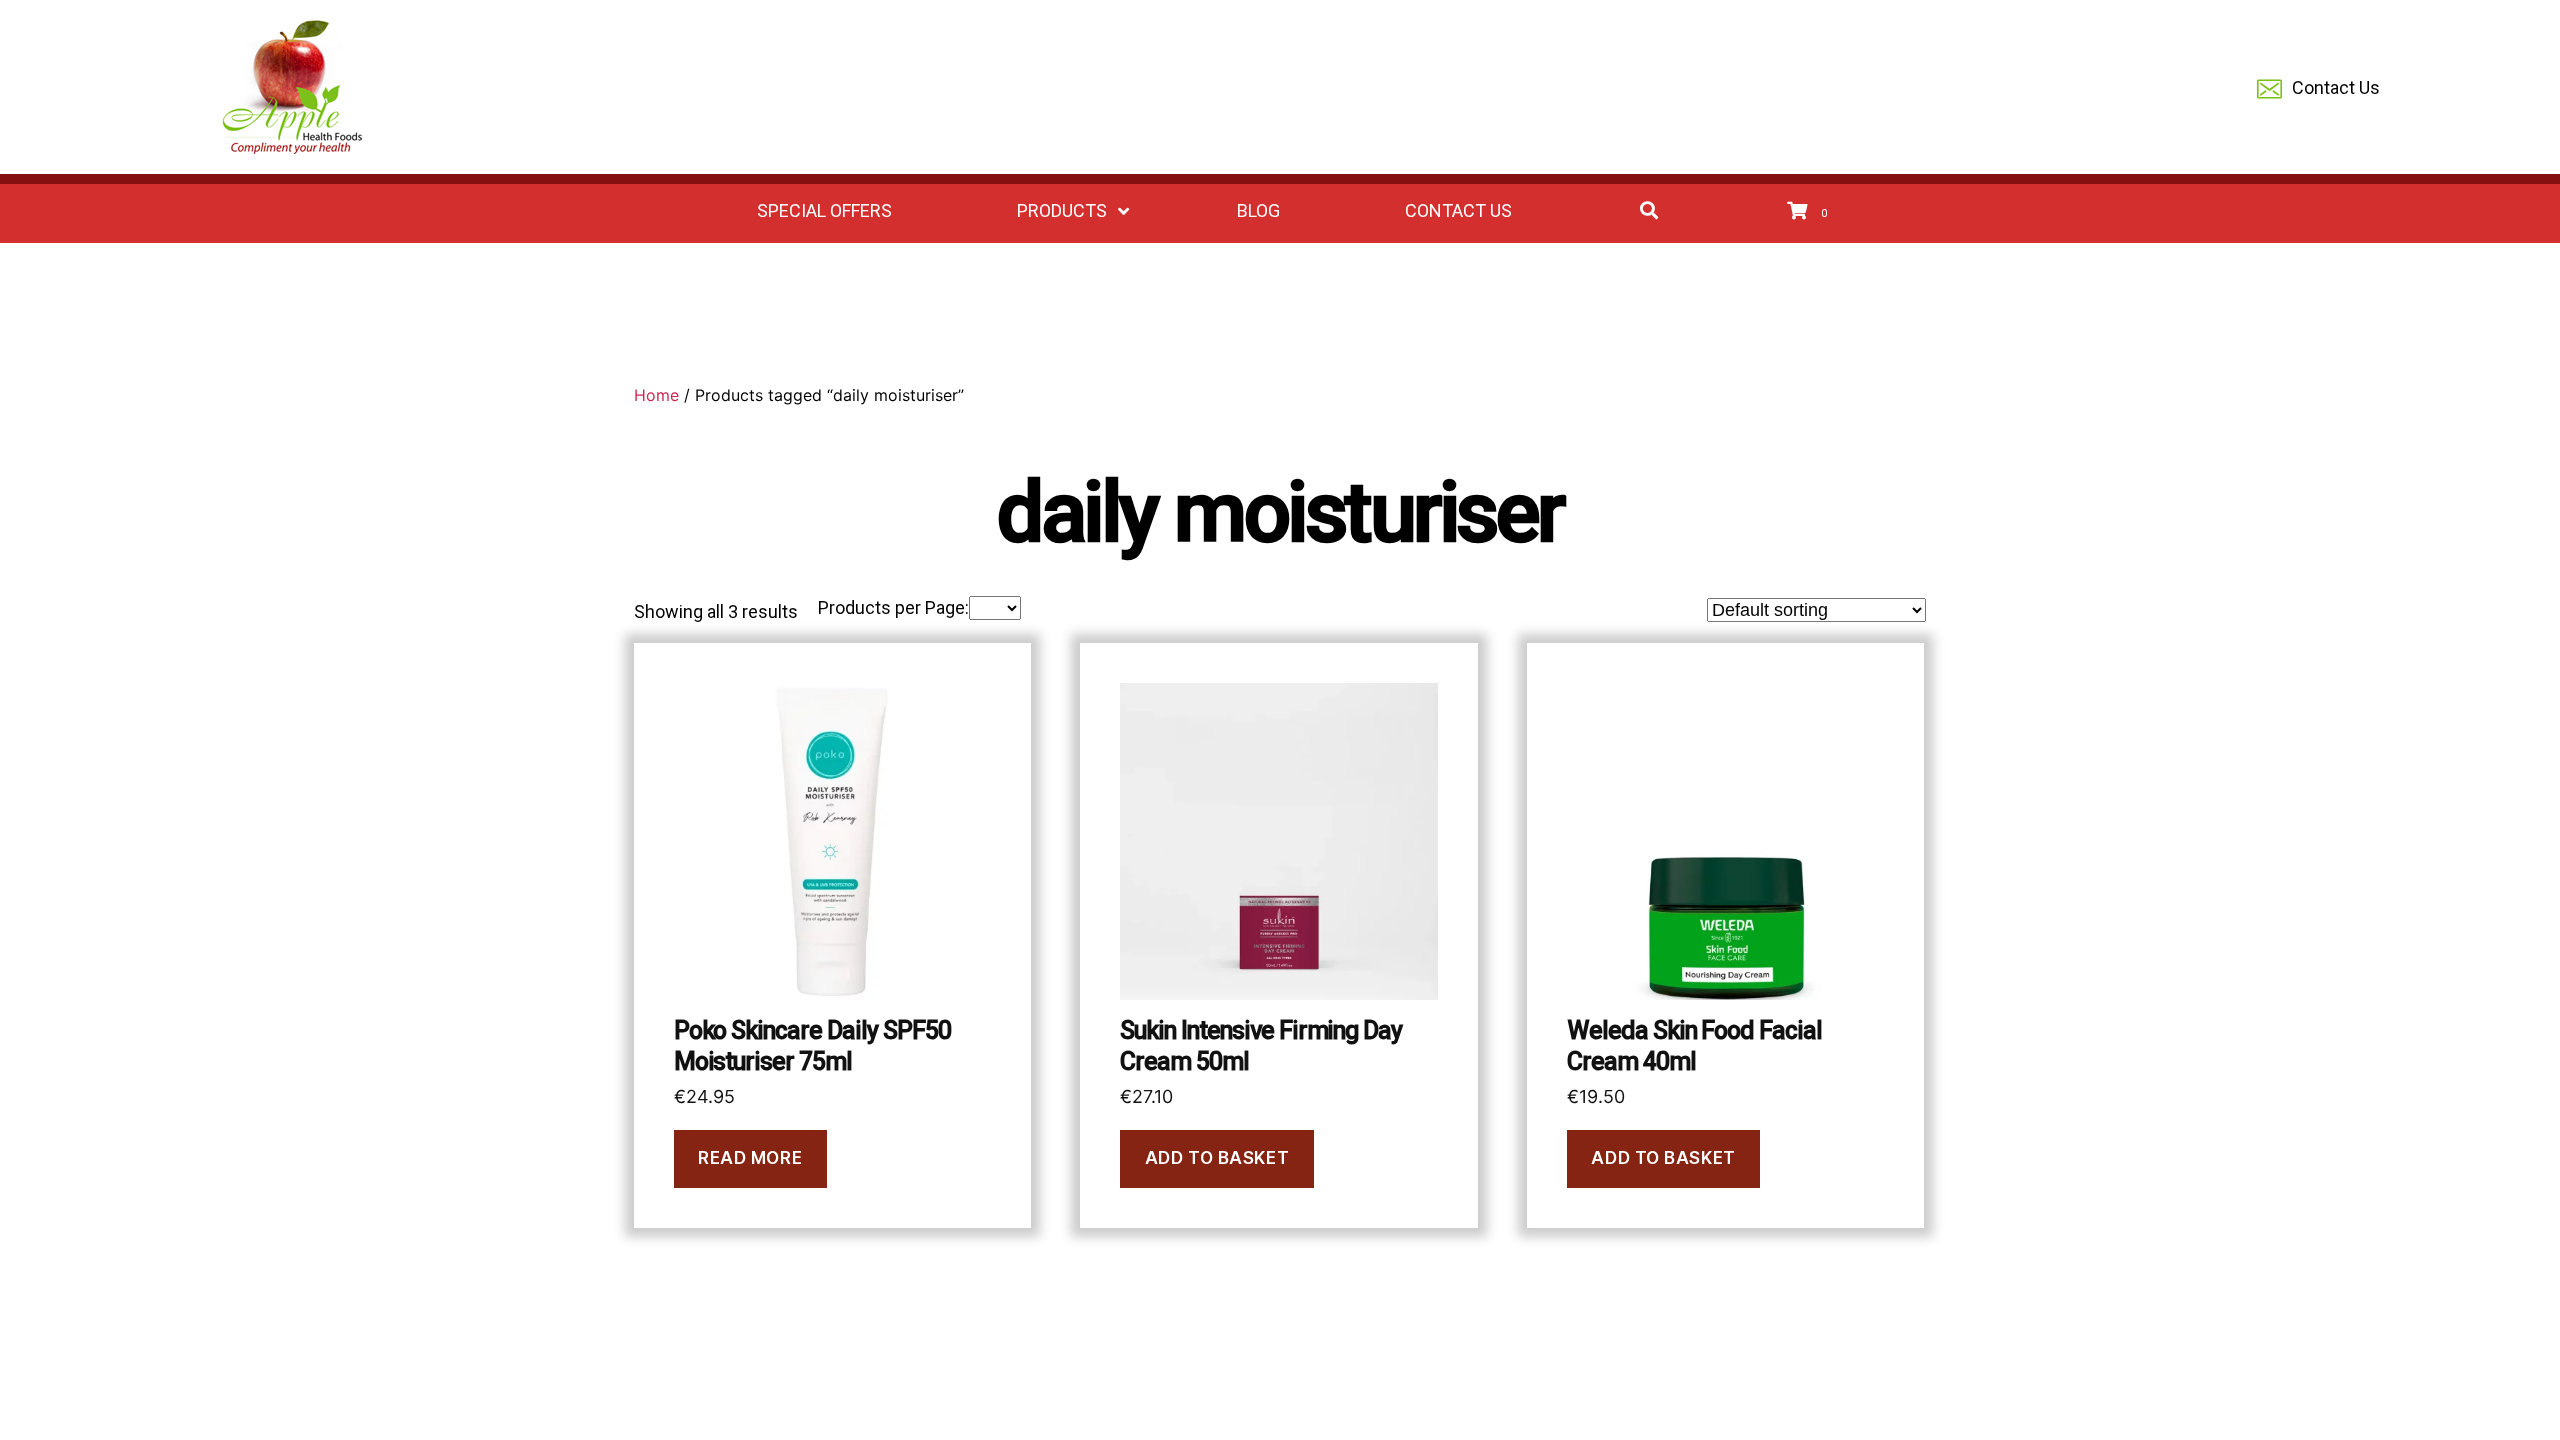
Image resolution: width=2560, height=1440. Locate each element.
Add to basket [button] (1217, 1158)
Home (656, 395)
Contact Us (2336, 87)
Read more (750, 1158)
